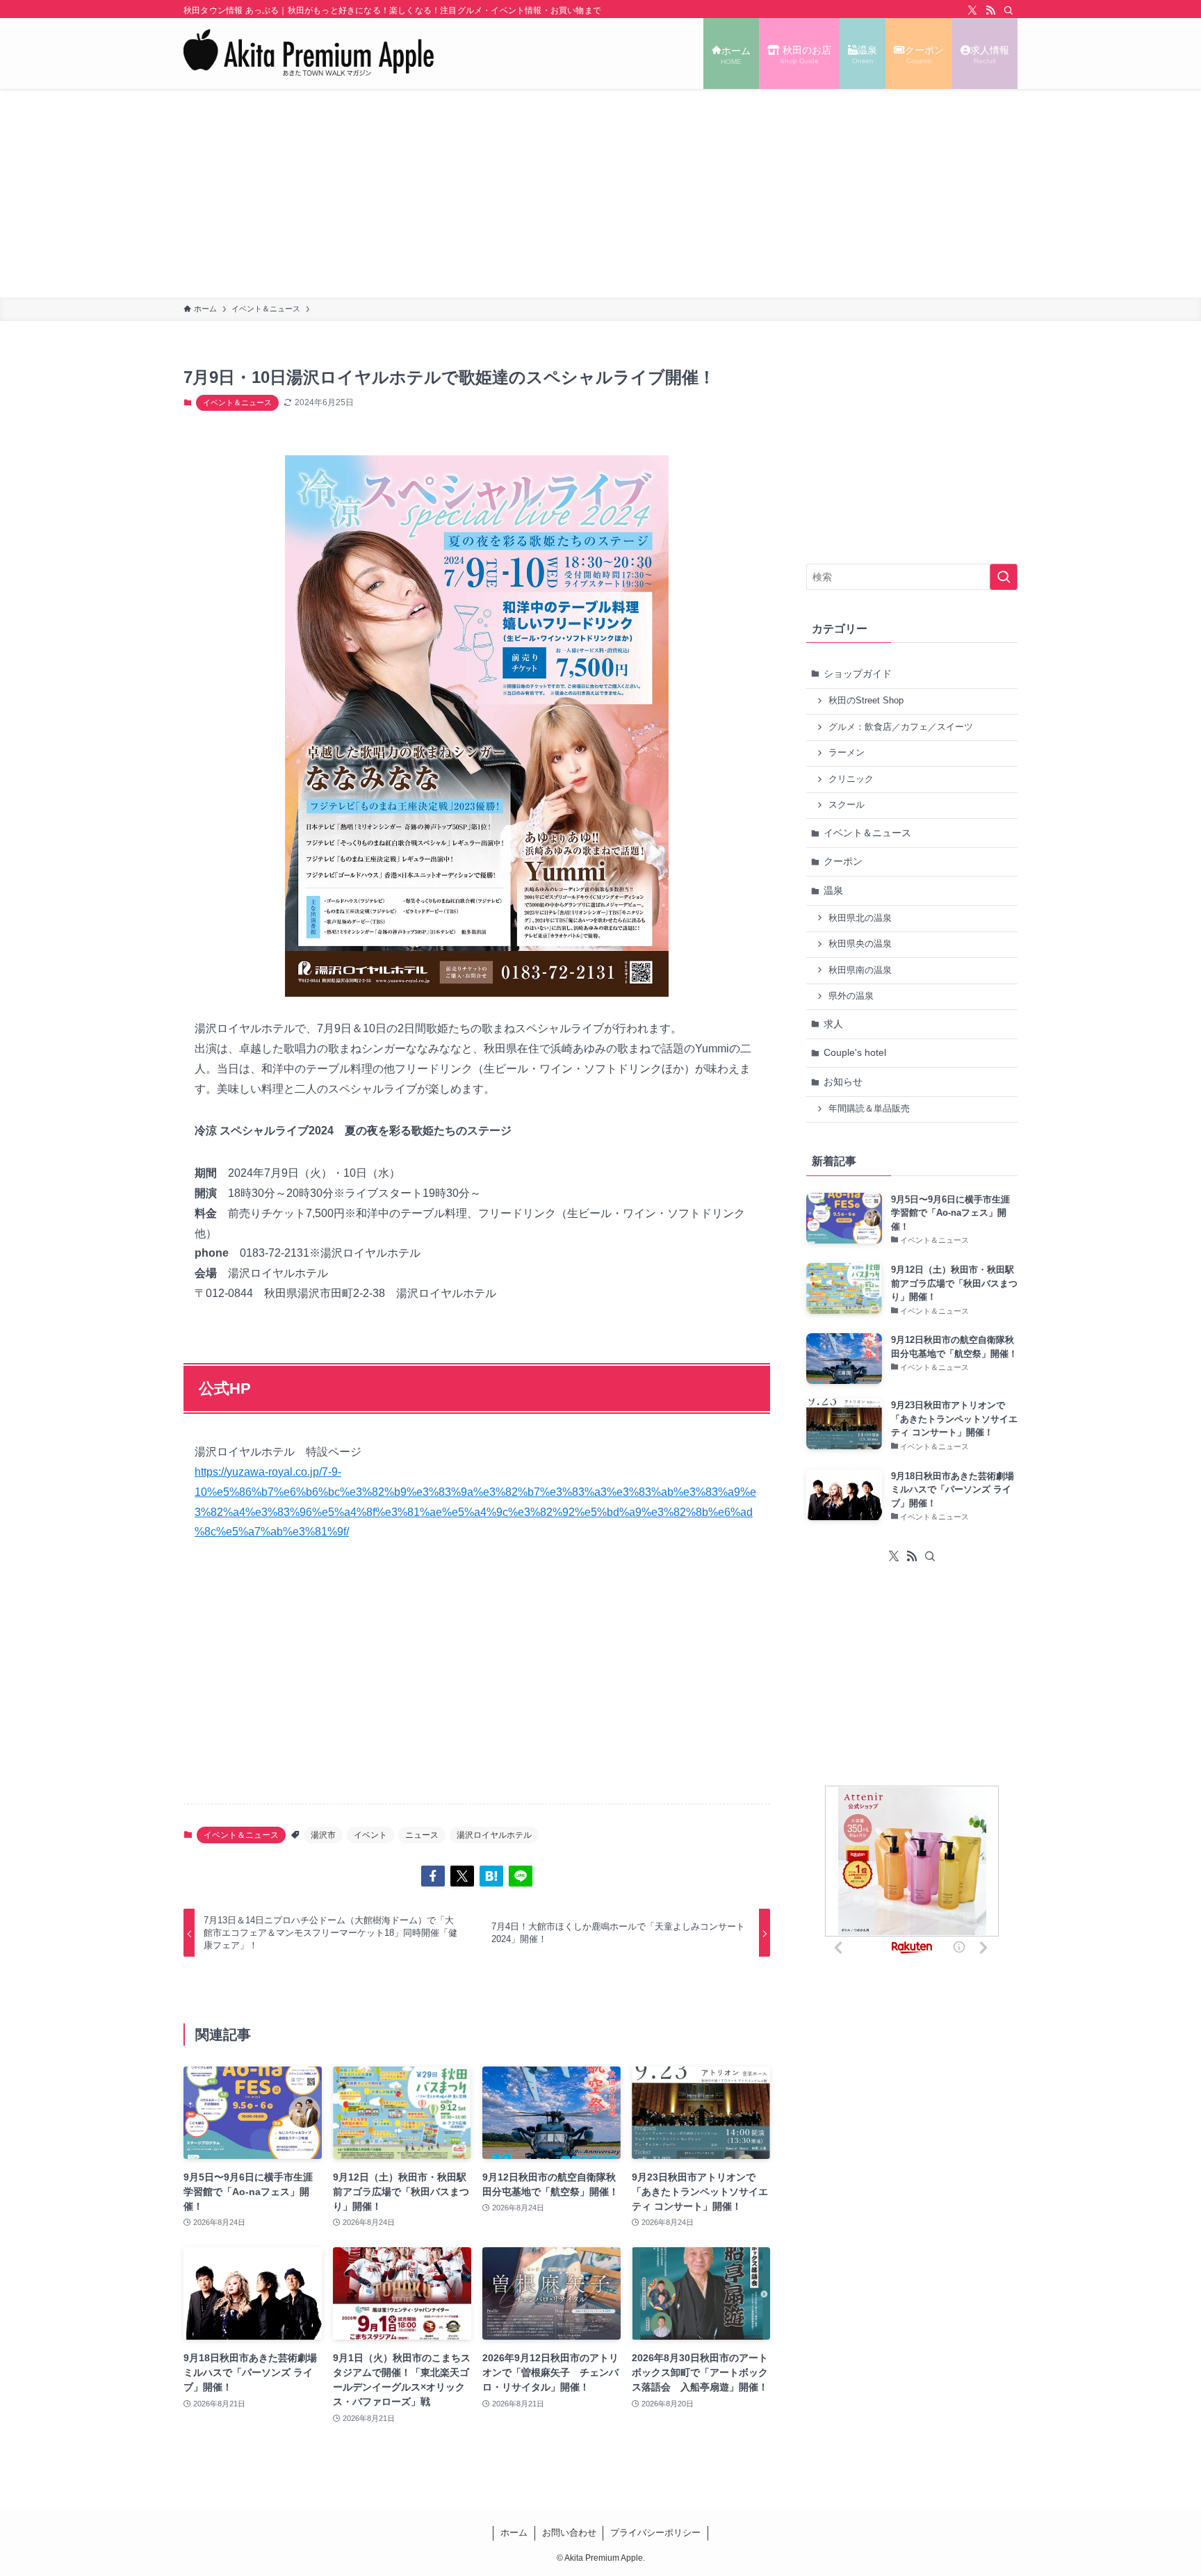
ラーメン (847, 753)
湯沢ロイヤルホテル (494, 1835)
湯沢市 (323, 1835)
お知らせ (843, 1082)
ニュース (422, 1835)
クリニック (851, 779)
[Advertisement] (600, 193)
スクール (847, 805)
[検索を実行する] (1004, 577)
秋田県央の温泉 (860, 944)
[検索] (1008, 10)
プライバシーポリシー (655, 2533)
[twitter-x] (972, 10)
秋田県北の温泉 (860, 918)
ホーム (514, 2533)
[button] (433, 1876)
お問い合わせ (569, 2533)
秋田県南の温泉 (860, 970)
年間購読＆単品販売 (869, 1109)
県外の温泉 (851, 996)
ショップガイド (858, 674)
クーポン (843, 861)
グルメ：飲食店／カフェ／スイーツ (901, 727)
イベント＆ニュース (237, 402)
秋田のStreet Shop (866, 701)
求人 (833, 1024)
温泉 (833, 890)
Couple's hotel (855, 1052)
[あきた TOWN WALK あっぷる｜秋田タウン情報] (309, 54)
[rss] (990, 10)
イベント (370, 1835)
